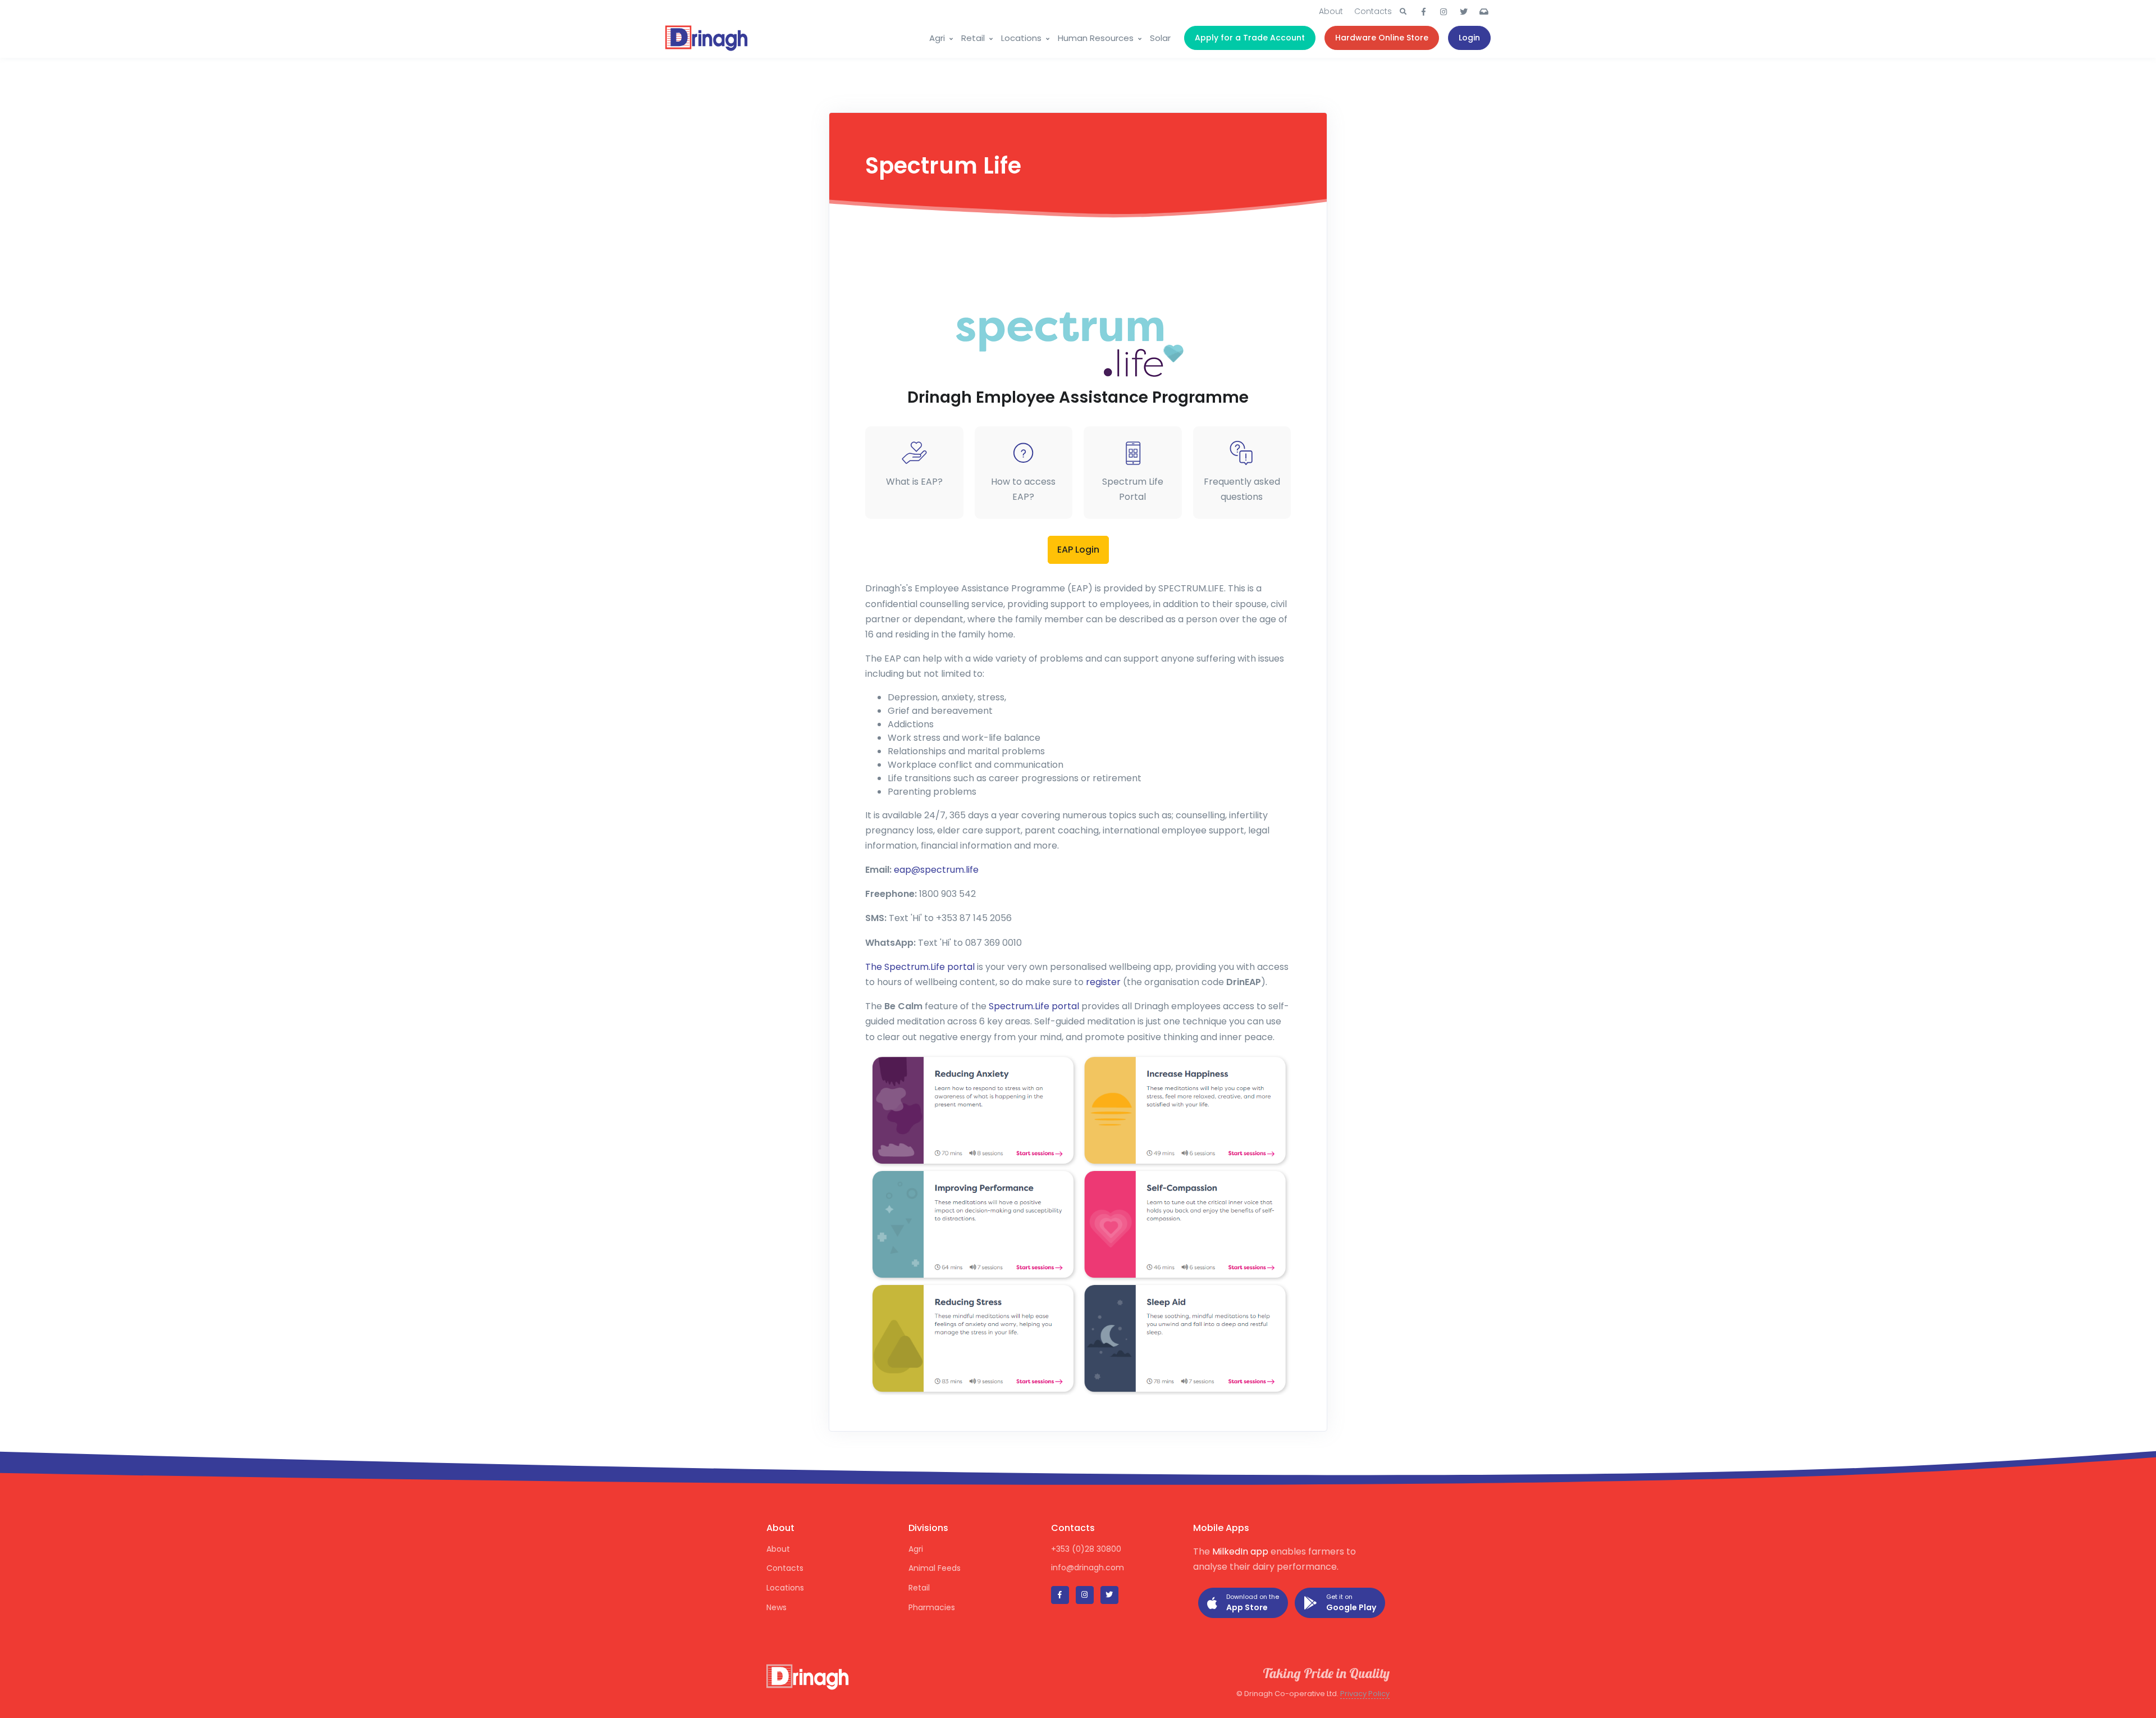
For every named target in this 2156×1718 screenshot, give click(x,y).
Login (1469, 38)
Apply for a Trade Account (1250, 38)
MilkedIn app (1240, 1551)
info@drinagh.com (1088, 1567)
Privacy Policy (1365, 1694)
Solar (1160, 38)
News (776, 1607)
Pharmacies (932, 1607)
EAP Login (1078, 550)
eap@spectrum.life (936, 870)
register (1103, 982)
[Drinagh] (707, 38)
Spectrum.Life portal (1034, 1006)
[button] (1403, 12)
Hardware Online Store (1382, 38)
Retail (973, 38)
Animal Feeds (935, 1568)
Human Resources (1096, 38)
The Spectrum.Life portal (920, 967)
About (1331, 11)
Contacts (1373, 11)
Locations (1021, 38)
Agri (937, 38)
